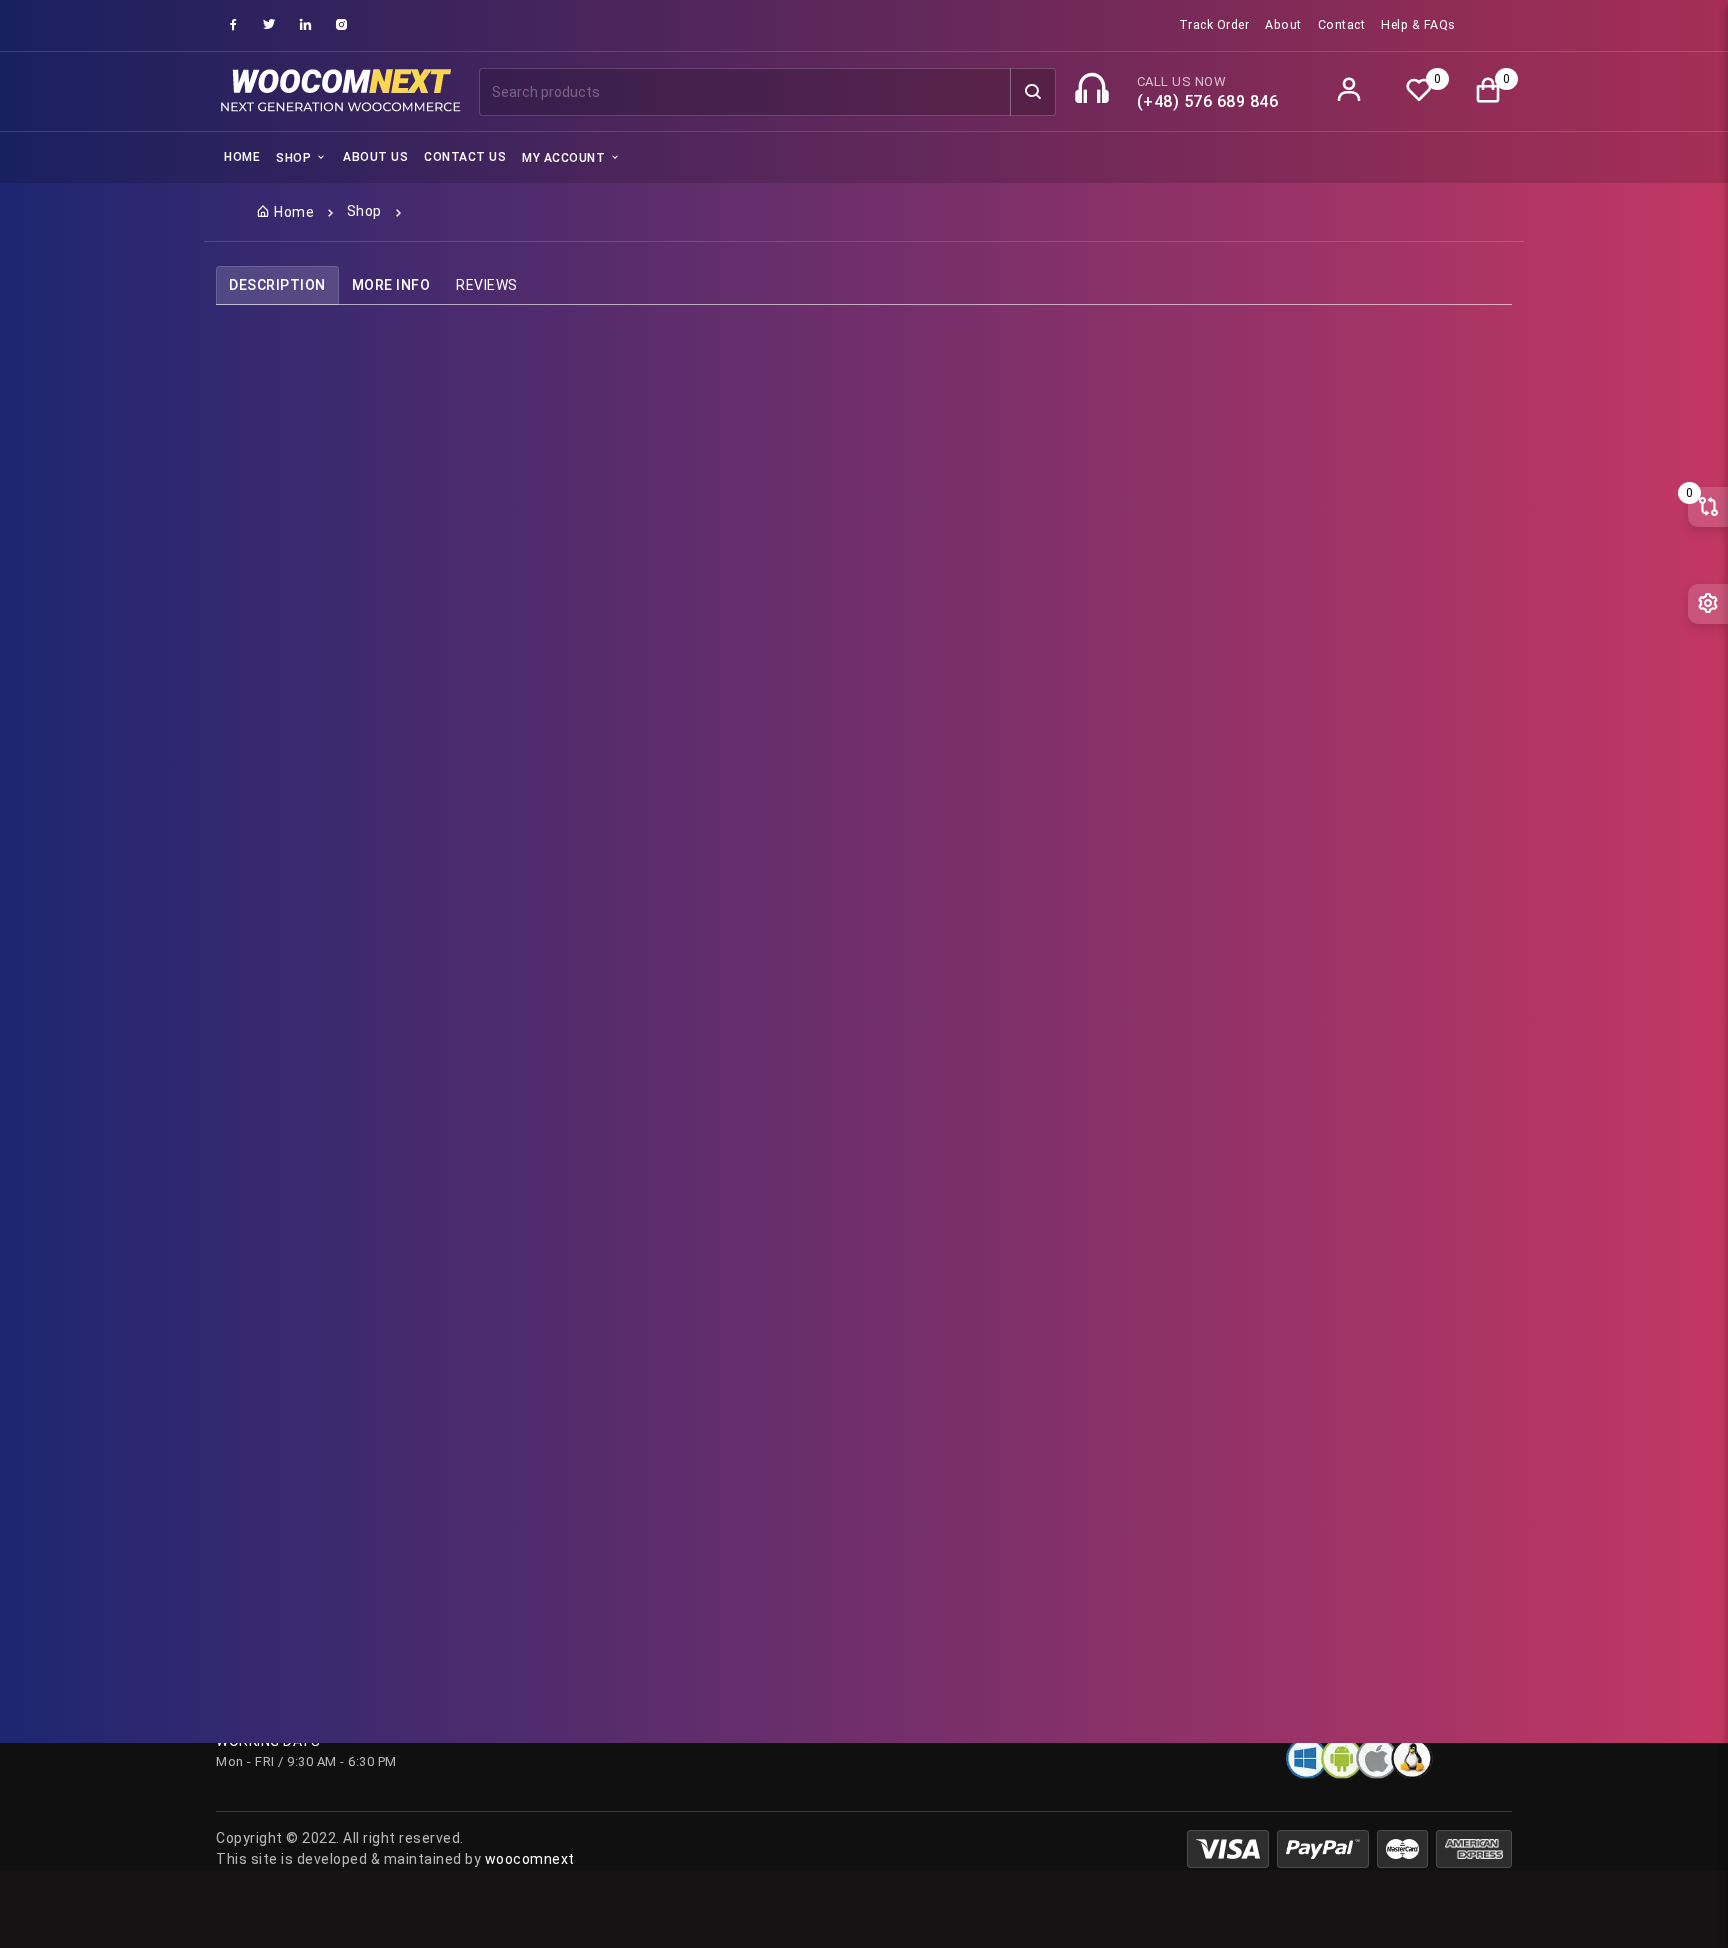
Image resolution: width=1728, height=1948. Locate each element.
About (1283, 25)
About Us (375, 157)
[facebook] (234, 25)
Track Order (1214, 25)
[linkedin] (306, 25)
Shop (295, 158)
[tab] (277, 285)
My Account (565, 158)
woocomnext (530, 1859)
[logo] (339, 92)
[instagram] (342, 25)
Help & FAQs (1418, 25)
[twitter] (270, 25)
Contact (1342, 25)
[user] (1349, 91)
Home (242, 157)
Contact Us (465, 157)
